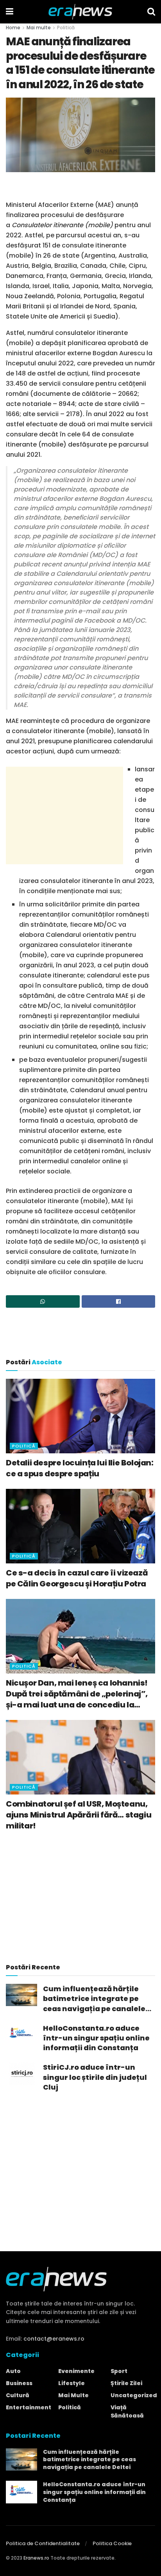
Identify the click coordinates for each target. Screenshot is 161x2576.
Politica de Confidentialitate (43, 2543)
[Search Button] (151, 12)
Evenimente (76, 2371)
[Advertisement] (80, 188)
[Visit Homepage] (80, 12)
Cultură (18, 2395)
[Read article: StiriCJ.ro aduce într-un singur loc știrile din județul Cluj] (21, 2073)
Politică (66, 28)
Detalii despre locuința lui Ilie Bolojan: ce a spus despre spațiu (80, 1468)
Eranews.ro (36, 2558)
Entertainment (29, 2407)
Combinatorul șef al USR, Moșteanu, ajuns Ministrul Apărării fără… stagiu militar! (79, 1815)
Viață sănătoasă (127, 2411)
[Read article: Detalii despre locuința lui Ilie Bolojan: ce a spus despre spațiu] (80, 1416)
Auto (13, 2371)
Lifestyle (72, 2383)
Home (13, 28)
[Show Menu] (10, 12)
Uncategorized (134, 2395)
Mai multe (39, 28)
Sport (119, 2371)
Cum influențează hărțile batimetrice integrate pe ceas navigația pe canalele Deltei (94, 1999)
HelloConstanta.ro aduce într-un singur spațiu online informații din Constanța (96, 2038)
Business (19, 2383)
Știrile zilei (126, 2383)
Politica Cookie (112, 2543)
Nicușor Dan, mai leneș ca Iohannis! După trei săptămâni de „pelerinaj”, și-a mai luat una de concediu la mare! (77, 1694)
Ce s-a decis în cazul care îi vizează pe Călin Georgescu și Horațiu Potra (77, 1578)
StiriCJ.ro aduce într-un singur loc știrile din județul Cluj (95, 2077)
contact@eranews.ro (54, 2339)
